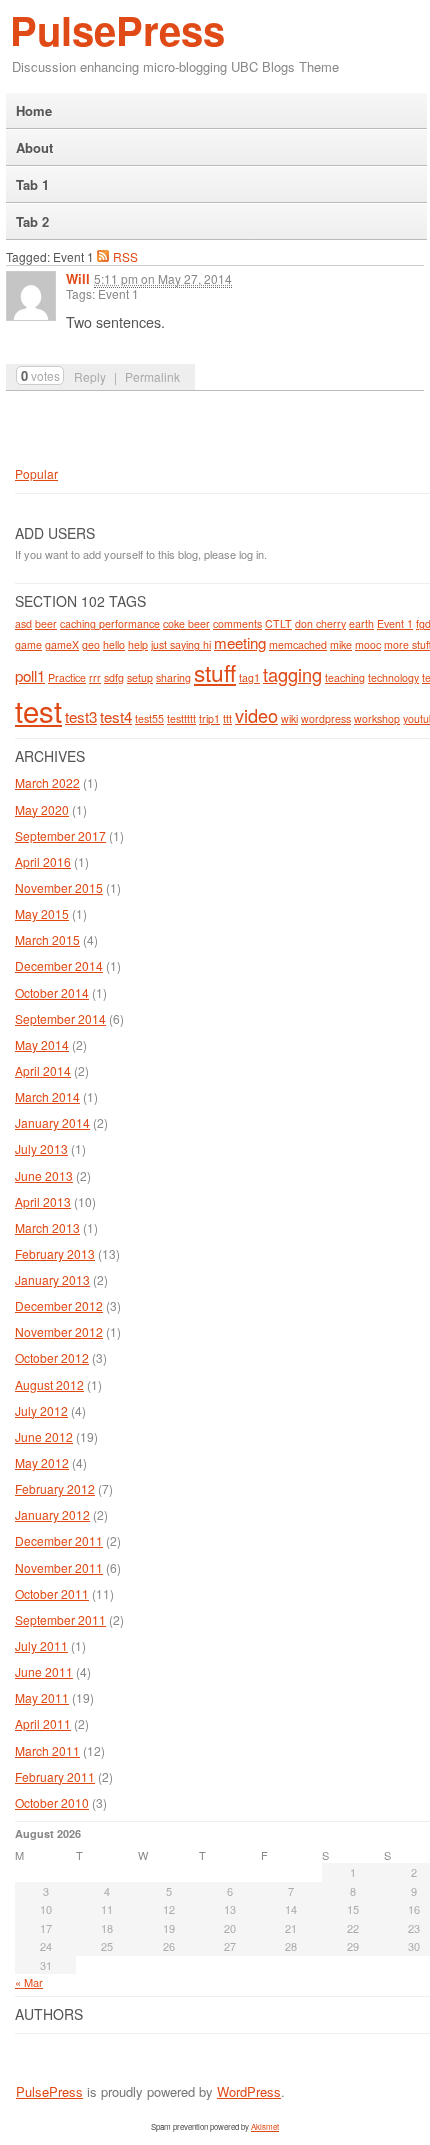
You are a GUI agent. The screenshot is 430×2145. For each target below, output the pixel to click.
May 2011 (42, 1697)
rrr (95, 677)
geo (91, 644)
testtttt (181, 718)
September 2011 (60, 1619)
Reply (90, 376)
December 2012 (59, 1305)
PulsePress (117, 29)
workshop (377, 718)
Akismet (265, 2126)
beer (46, 623)
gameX (62, 644)
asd (23, 623)
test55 (149, 718)
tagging (292, 674)
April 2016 (43, 861)
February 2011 (55, 1776)
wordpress (326, 718)
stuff (215, 672)
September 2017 (60, 835)
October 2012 (52, 1357)
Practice (67, 677)
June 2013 (44, 1175)
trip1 (209, 718)
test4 (116, 716)
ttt (227, 718)
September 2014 (60, 1018)
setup (140, 677)
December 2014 (59, 965)
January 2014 (52, 1122)
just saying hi (181, 644)
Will (78, 278)
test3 (81, 716)
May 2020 (42, 809)
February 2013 (55, 1253)
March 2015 (47, 939)
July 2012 (41, 1410)
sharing (173, 677)
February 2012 (55, 1488)
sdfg (114, 677)
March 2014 (47, 1096)
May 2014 (42, 1044)
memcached (298, 644)
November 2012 (59, 1331)
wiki (289, 718)
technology (393, 677)
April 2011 (43, 1723)
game (28, 644)
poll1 (30, 675)
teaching (345, 677)
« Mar (29, 1982)
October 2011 (52, 1593)
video (256, 715)
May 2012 (42, 1462)
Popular (36, 473)
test (38, 710)
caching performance (110, 623)
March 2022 (47, 782)
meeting (240, 642)
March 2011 (47, 1750)
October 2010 (52, 1802)
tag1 (249, 677)
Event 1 (395, 623)
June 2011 (44, 1671)
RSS (125, 256)
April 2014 (43, 1070)
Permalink (152, 376)
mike (341, 644)
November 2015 (59, 887)
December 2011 (59, 1540)
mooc (368, 644)
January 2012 (52, 1514)
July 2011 (41, 1645)
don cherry (320, 623)
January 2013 (52, 1279)
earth (361, 623)
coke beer (186, 623)
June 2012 (44, 1436)
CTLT (278, 623)
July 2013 (41, 1148)
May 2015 (42, 913)
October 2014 (52, 992)
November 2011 (59, 1567)
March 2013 (47, 1227)
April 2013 (43, 1201)
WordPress (249, 2091)
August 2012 (49, 1384)
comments (237, 623)
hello (114, 644)
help (138, 644)
